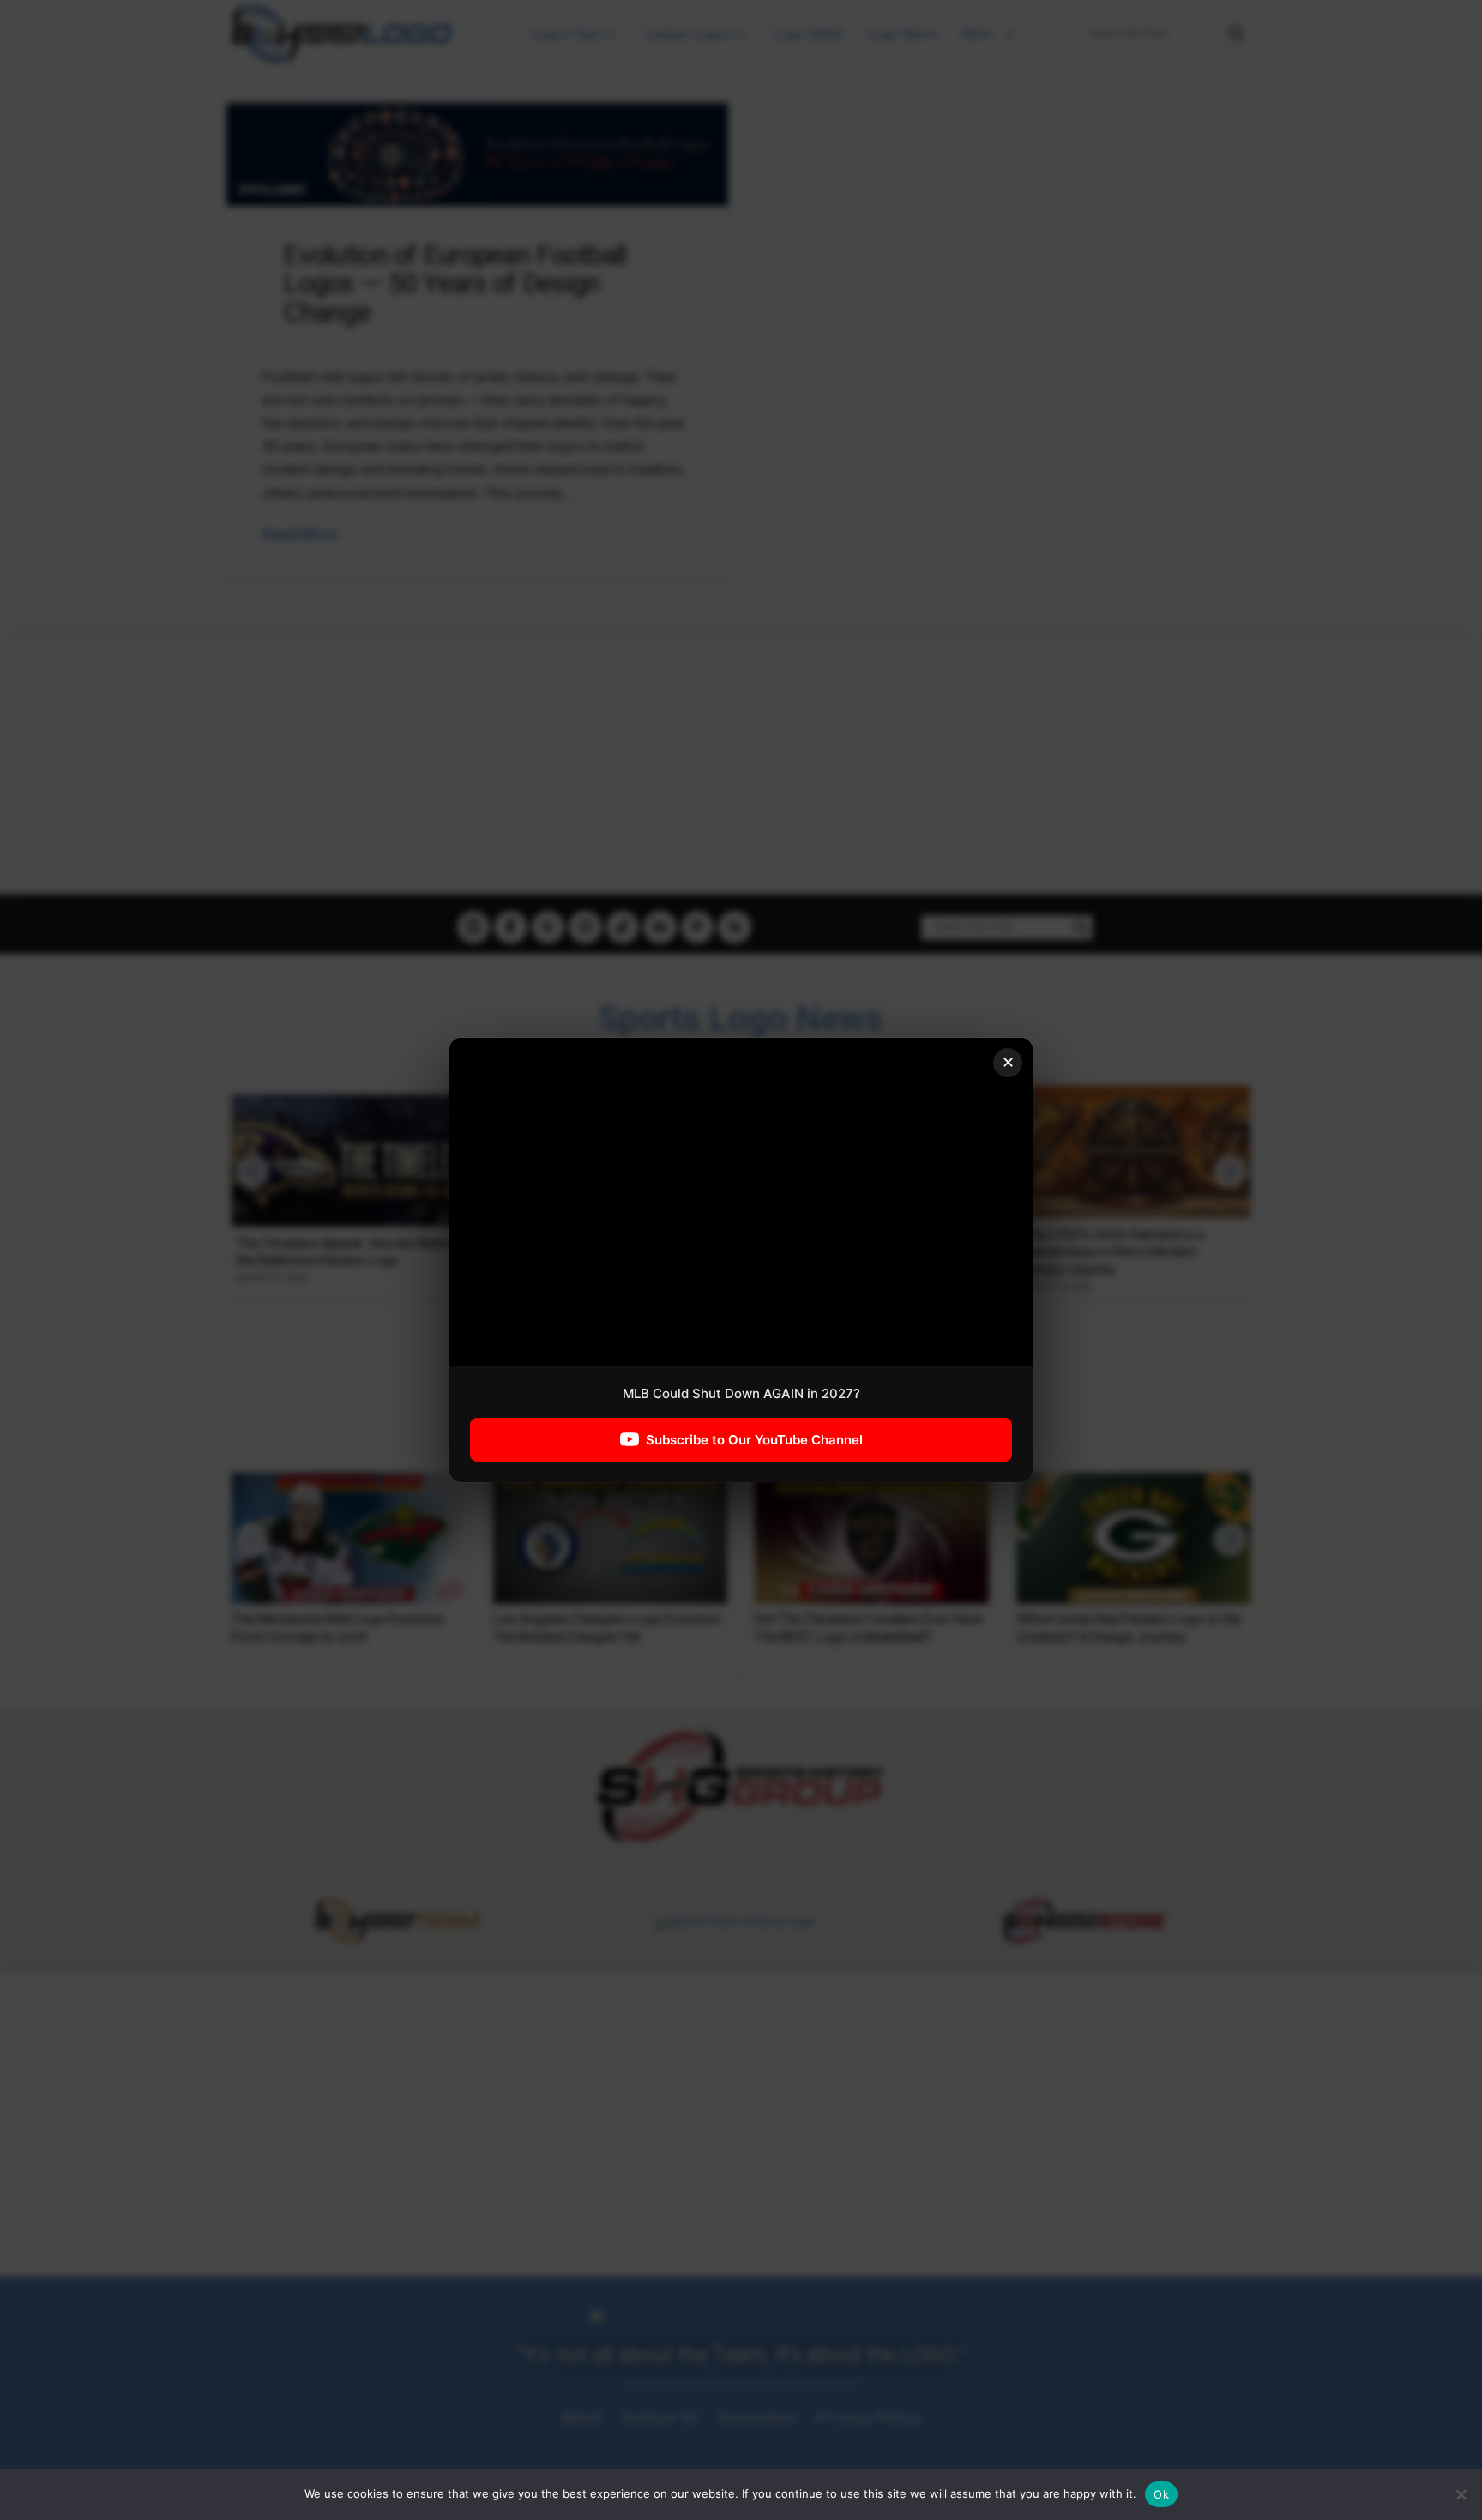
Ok (1161, 2494)
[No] (1461, 2494)
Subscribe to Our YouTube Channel (754, 1440)
